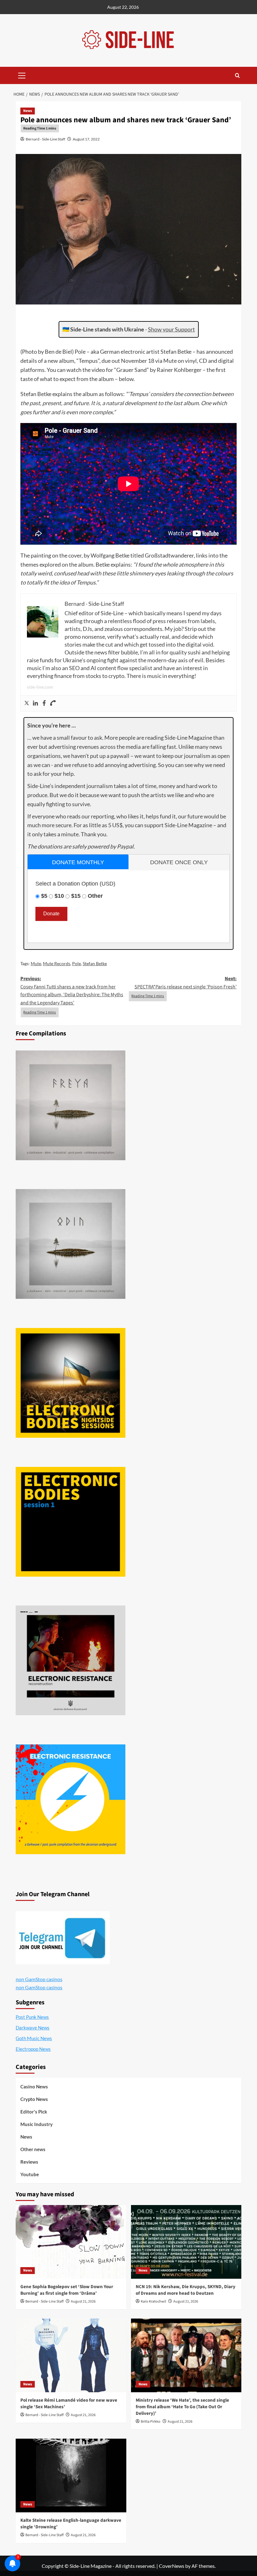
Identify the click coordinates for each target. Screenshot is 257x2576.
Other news (33, 2149)
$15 (76, 896)
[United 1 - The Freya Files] (71, 1105)
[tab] (78, 862)
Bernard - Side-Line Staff (45, 139)
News (28, 111)
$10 (59, 896)
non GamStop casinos (39, 1979)
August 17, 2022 (86, 139)
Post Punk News (32, 2017)
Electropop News (33, 2049)
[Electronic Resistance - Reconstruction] (71, 1660)
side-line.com (40, 687)
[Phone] (53, 703)
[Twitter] (27, 703)
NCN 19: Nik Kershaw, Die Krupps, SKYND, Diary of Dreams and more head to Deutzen (186, 2290)
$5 (44, 896)
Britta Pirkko (151, 2422)
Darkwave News (33, 2028)
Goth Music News (34, 2038)
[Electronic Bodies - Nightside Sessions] (71, 1383)
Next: (186, 983)
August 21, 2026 (83, 2301)
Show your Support (171, 329)
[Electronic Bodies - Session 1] (71, 1522)
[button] (22, 75)
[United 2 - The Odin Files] (71, 1244)
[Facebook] (44, 703)
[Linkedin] (35, 703)
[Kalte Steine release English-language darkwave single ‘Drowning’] (71, 2475)
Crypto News (34, 2099)
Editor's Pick (34, 2112)
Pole (76, 963)
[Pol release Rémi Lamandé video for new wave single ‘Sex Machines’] (71, 2355)
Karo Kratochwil (153, 2301)
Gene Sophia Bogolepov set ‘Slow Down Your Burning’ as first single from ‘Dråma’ (67, 2290)
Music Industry (37, 2124)
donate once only (179, 862)
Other (95, 896)
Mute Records (57, 963)
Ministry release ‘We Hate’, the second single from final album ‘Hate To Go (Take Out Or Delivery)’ (182, 2407)
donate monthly (78, 862)
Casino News (34, 2087)
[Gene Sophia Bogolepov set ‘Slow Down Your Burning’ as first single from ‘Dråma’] (71, 2242)
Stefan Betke (95, 963)
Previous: (72, 991)
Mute (36, 963)
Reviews (29, 2162)
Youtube (30, 2174)
